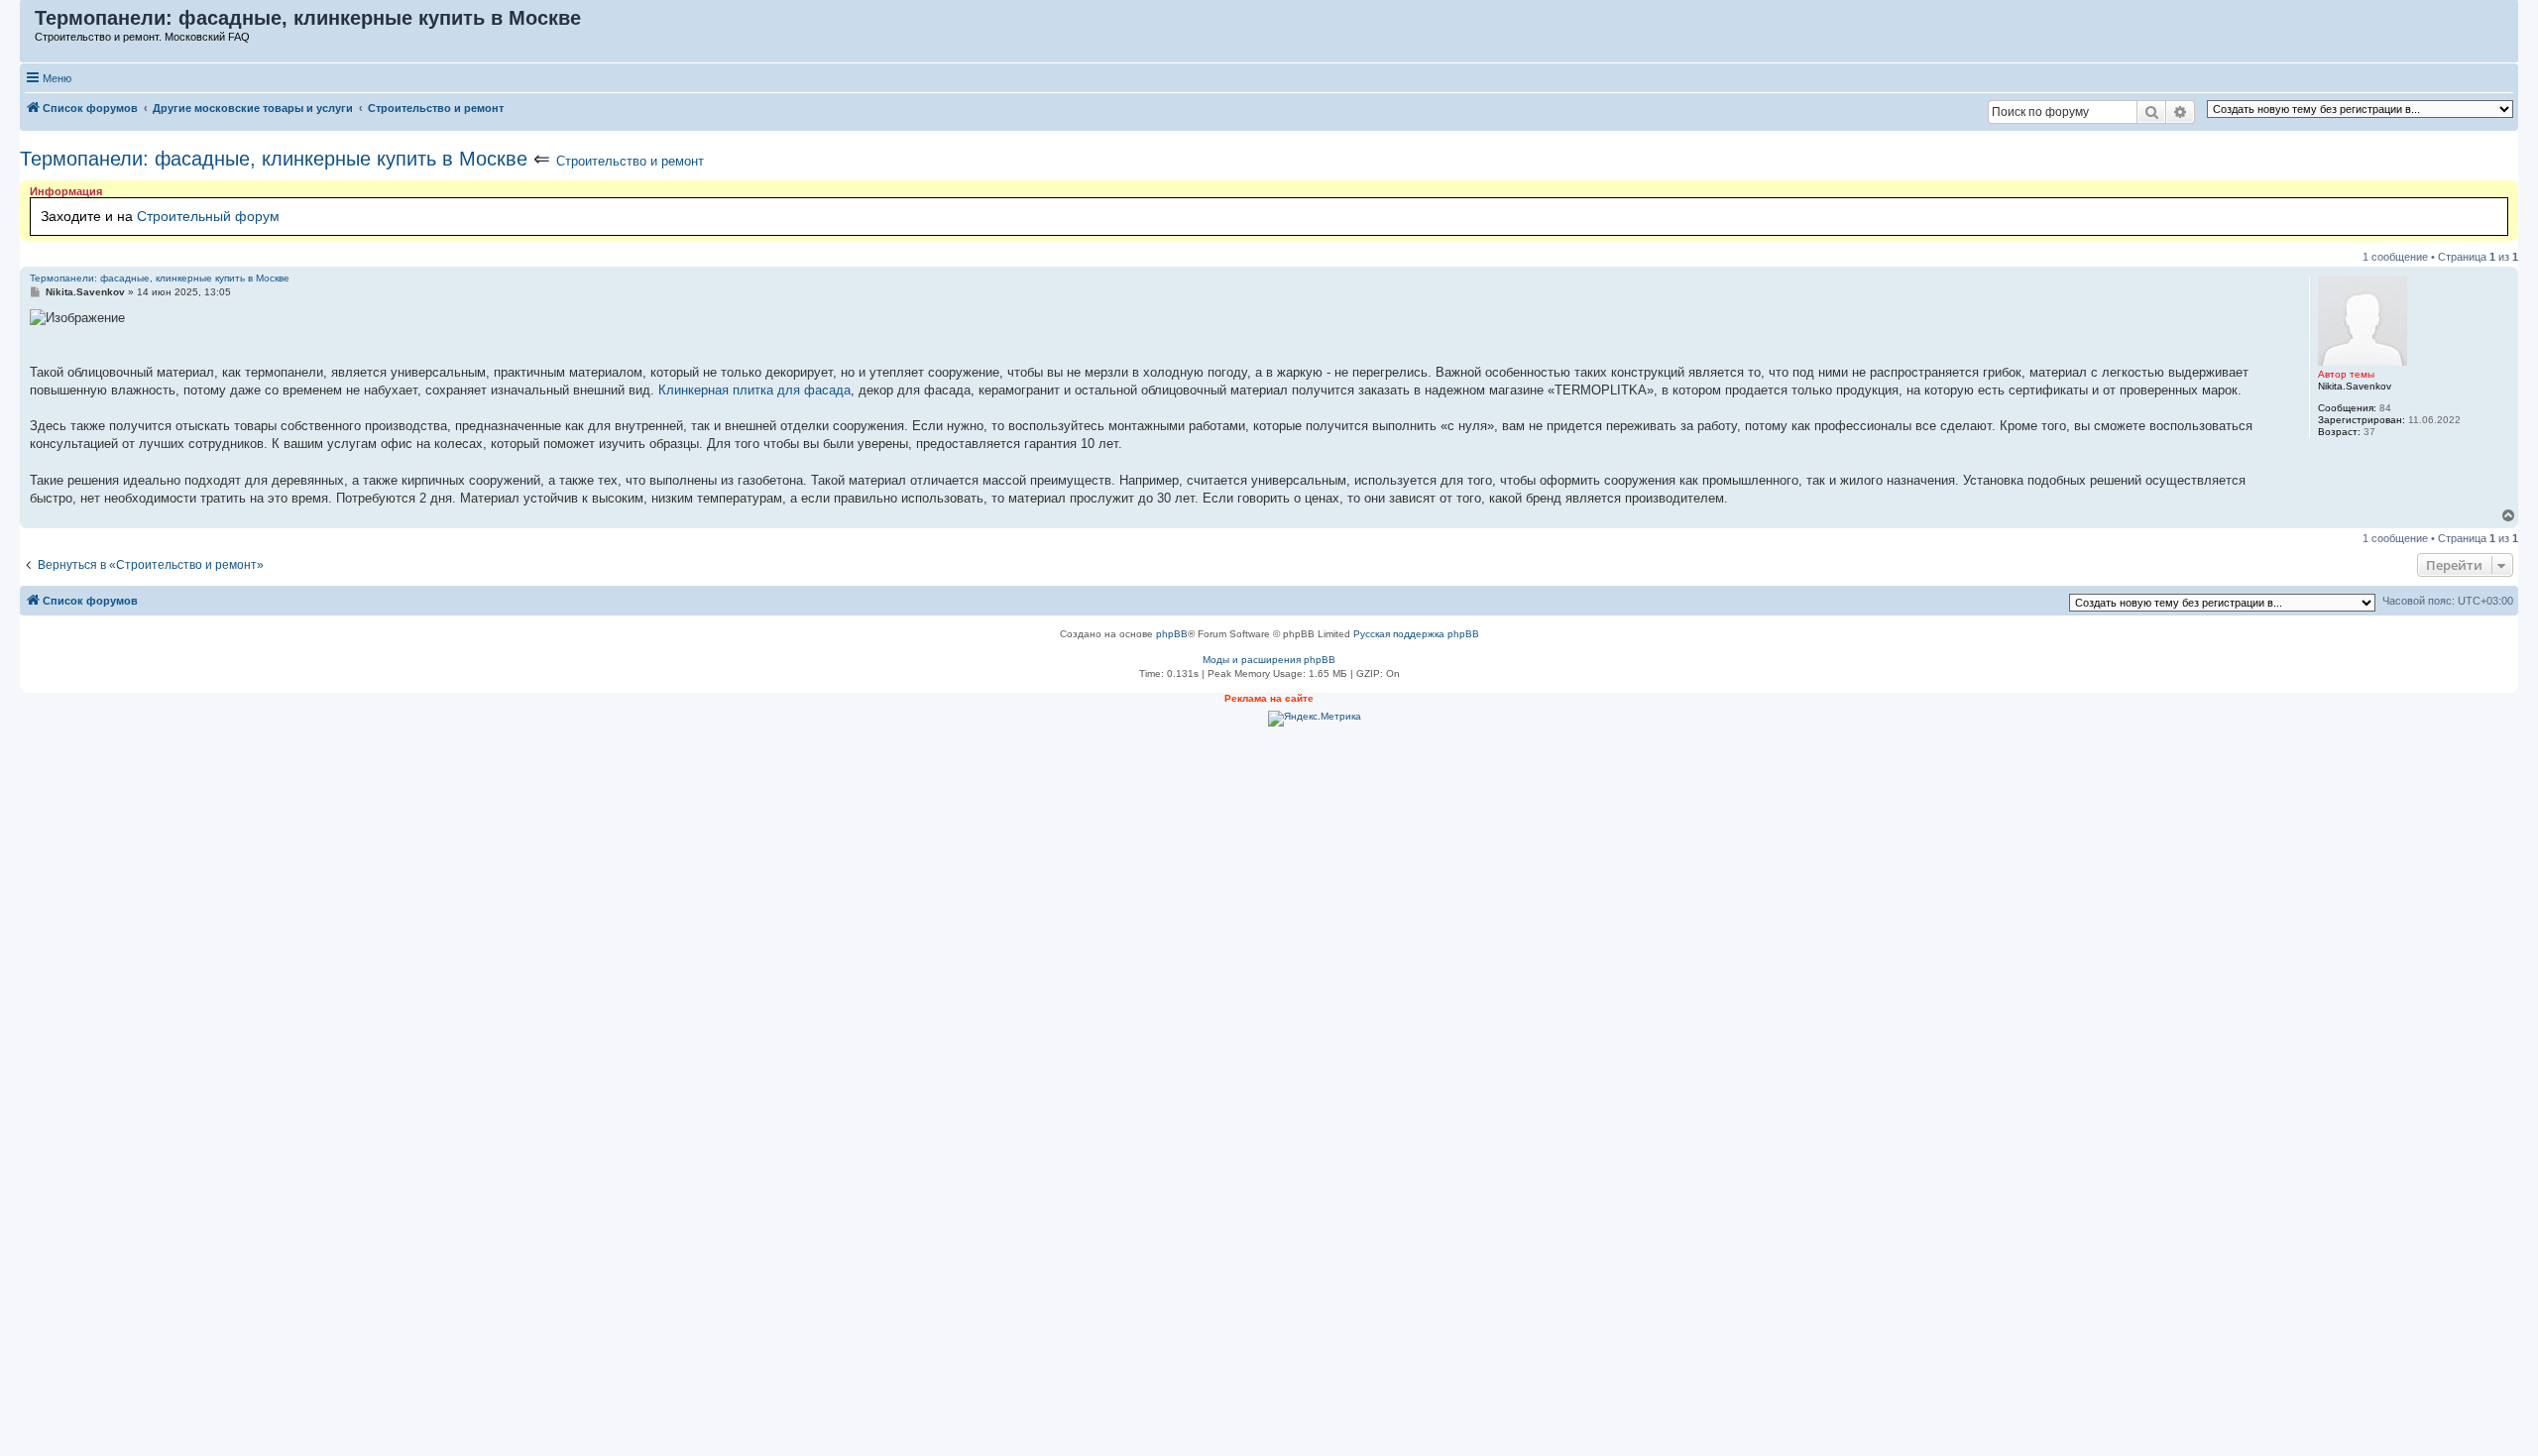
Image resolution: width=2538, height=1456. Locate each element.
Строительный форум (208, 216)
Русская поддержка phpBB (1416, 634)
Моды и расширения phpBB (1269, 660)
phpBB (1172, 634)
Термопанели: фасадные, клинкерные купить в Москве (274, 159)
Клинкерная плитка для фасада (754, 390)
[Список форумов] (28, 23)
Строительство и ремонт (630, 161)
